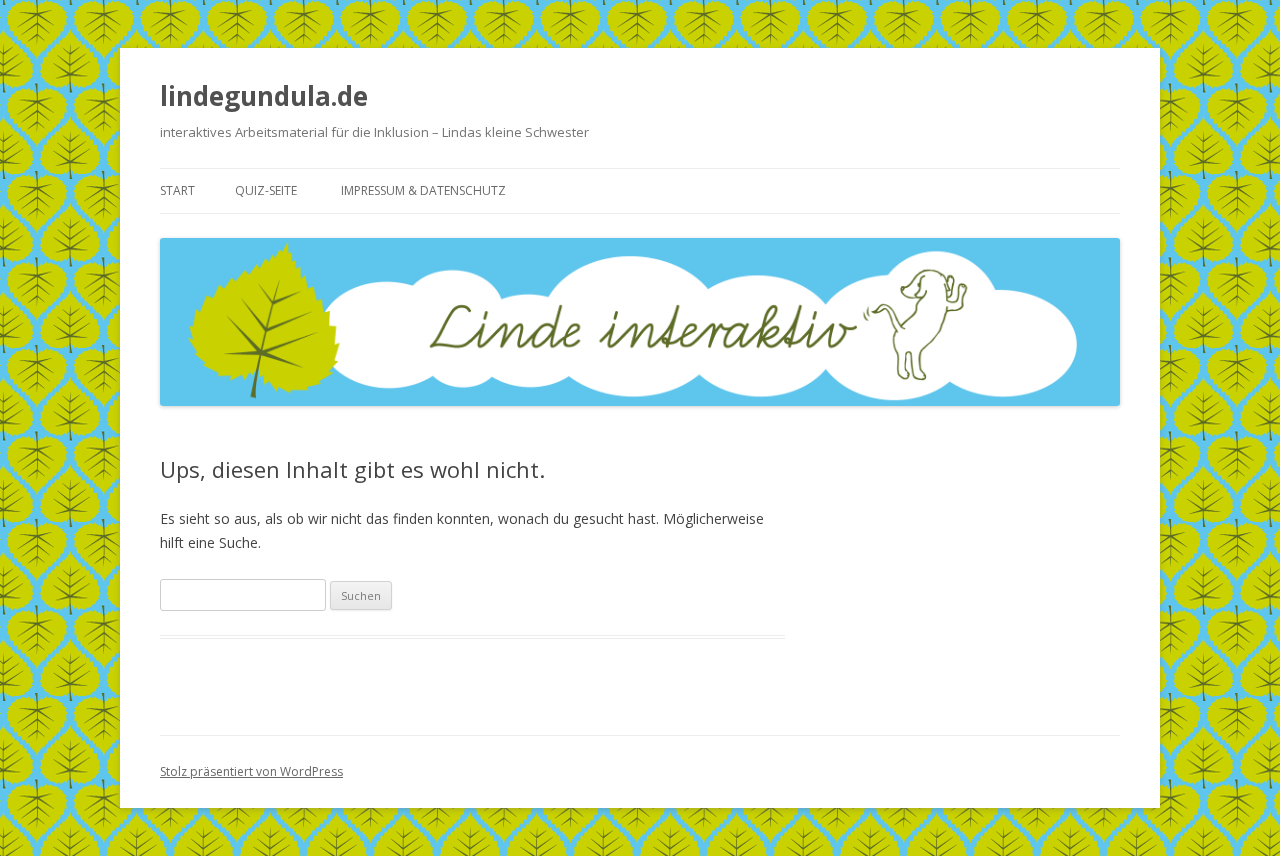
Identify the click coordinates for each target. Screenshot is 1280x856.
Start (177, 190)
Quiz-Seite (266, 190)
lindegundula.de (264, 96)
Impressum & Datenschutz (423, 190)
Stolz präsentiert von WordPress (251, 771)
